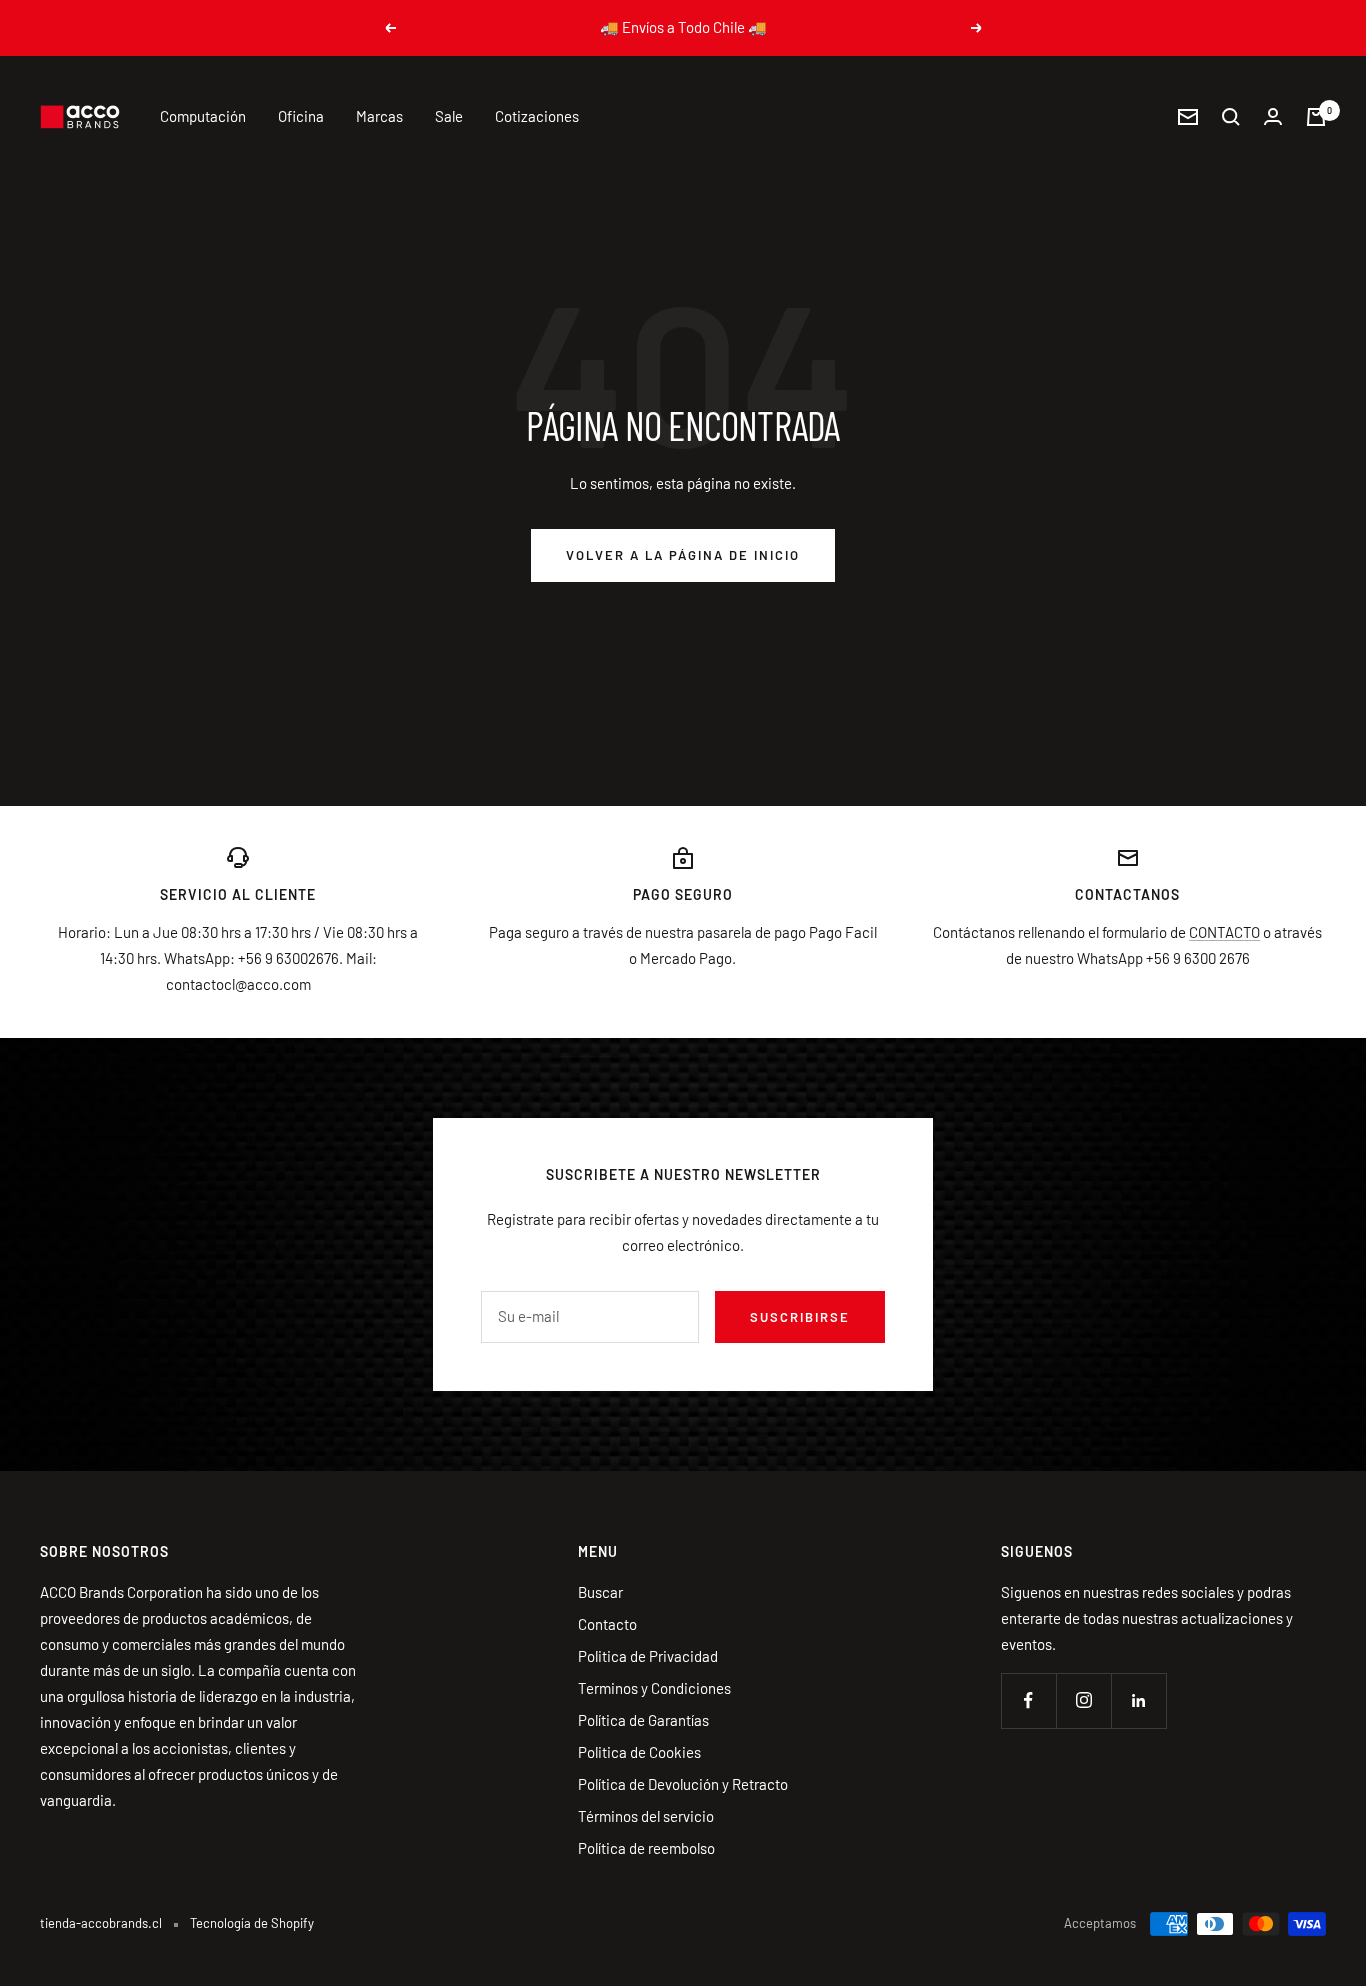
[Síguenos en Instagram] (1083, 1700)
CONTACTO (1224, 932)
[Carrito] (1316, 117)
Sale (449, 116)
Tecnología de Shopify (252, 1923)
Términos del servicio (646, 1816)
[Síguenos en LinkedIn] (1138, 1700)
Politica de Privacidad (648, 1656)
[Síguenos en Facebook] (1028, 1700)
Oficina (301, 116)
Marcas (379, 116)
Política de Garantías (643, 1720)
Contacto (607, 1624)
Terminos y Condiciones (654, 1688)
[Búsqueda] (1231, 117)
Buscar (600, 1592)
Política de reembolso (646, 1848)
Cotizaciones (537, 116)
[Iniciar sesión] (1273, 116)
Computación (203, 116)
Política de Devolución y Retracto (683, 1784)
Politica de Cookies (639, 1752)
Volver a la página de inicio (683, 555)
